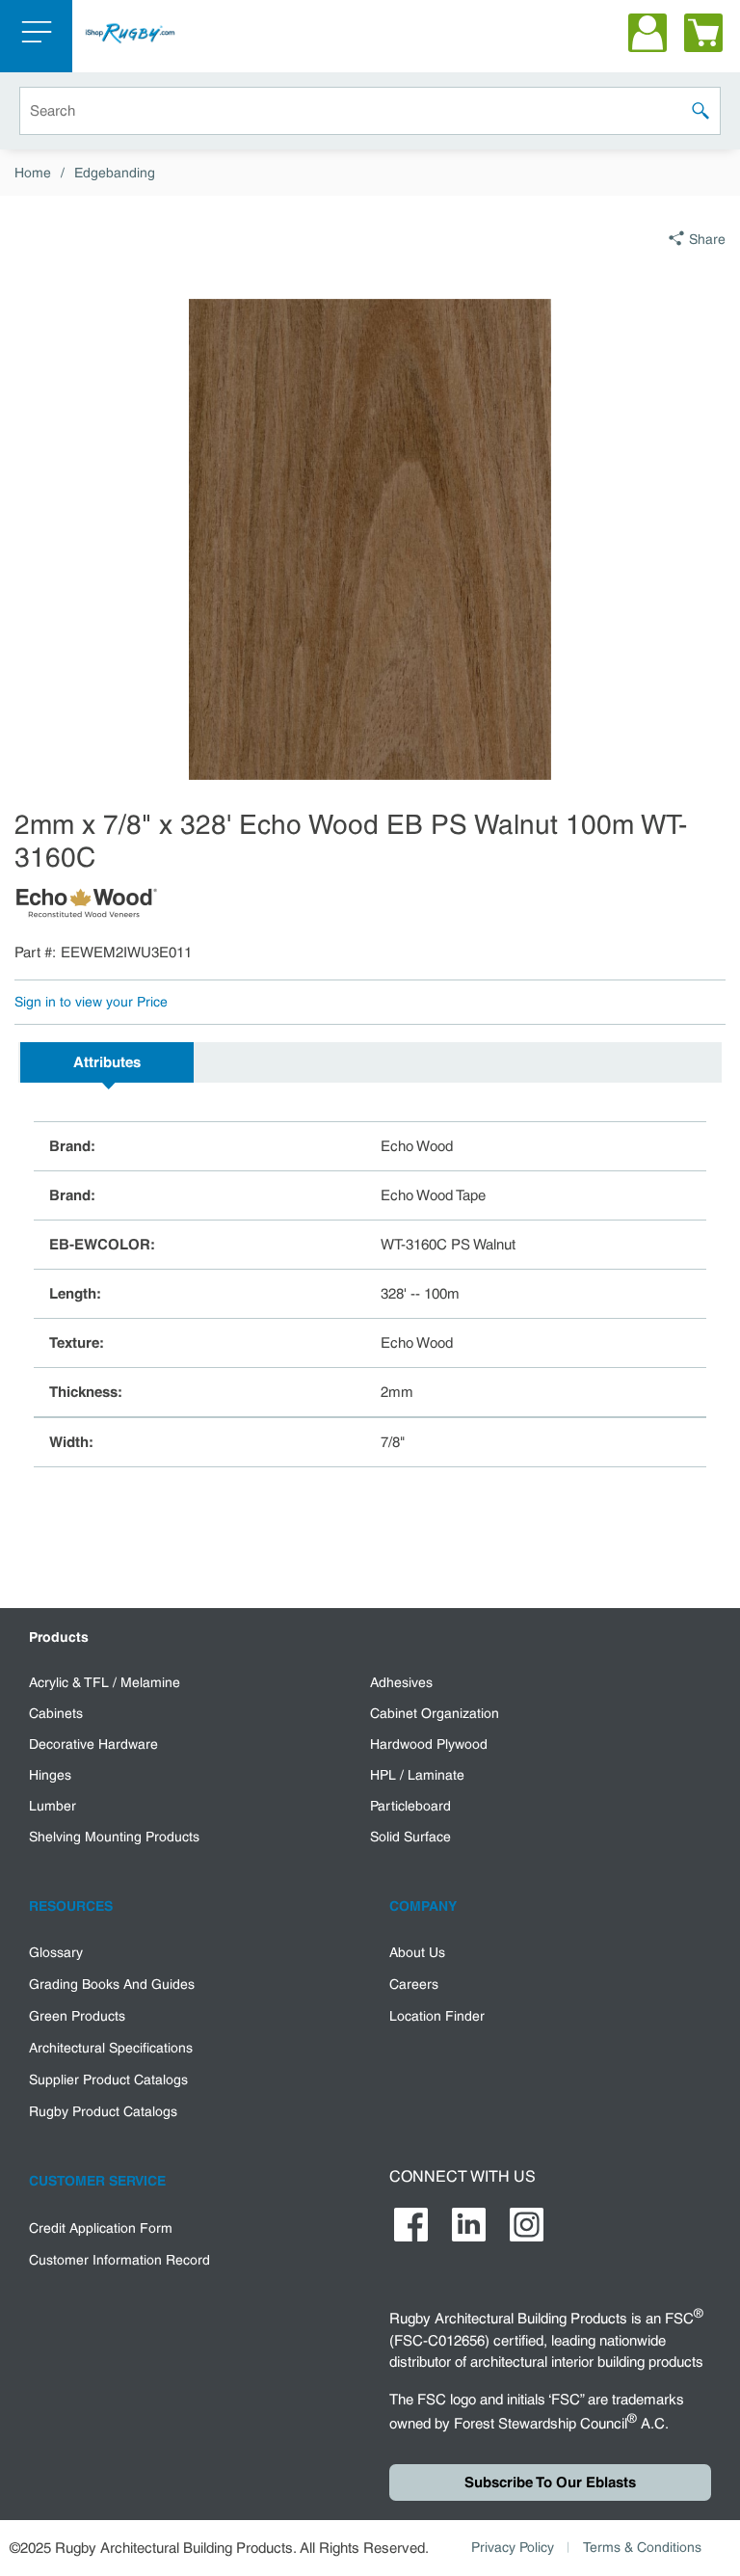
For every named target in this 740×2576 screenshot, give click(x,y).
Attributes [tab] (107, 1062)
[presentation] (107, 1062)
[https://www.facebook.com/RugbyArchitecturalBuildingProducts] (411, 2225)
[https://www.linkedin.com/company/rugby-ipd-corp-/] (469, 2225)
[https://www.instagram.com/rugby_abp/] (527, 2225)
